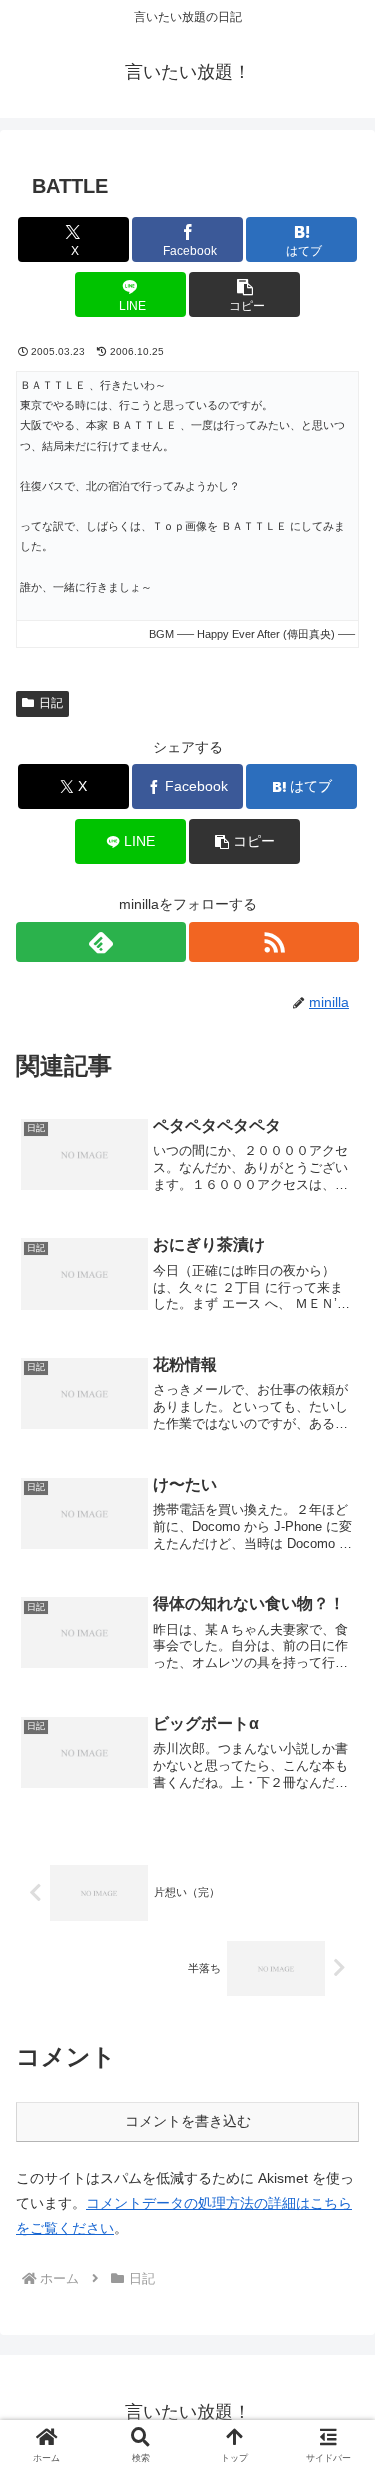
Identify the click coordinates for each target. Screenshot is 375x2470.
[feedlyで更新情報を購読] (101, 942)
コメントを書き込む (188, 2121)
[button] (244, 294)
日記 (51, 703)
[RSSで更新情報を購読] (274, 942)
